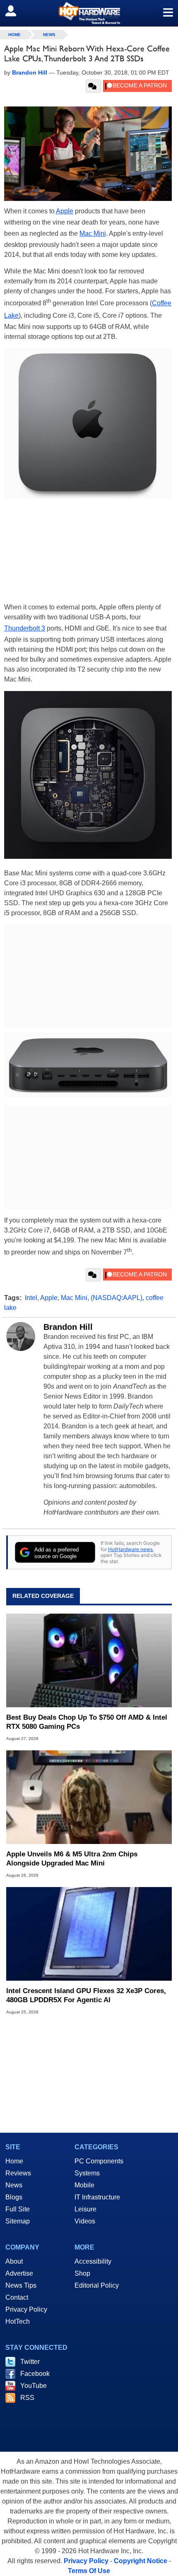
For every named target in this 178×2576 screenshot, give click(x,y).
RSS (27, 2398)
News (49, 35)
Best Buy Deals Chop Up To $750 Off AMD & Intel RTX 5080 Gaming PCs (87, 1722)
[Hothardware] (89, 13)
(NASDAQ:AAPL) (117, 1298)
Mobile (84, 2185)
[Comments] (93, 86)
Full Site (18, 2209)
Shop (82, 2273)
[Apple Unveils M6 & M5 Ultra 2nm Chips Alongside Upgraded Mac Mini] (89, 1797)
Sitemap (18, 2221)
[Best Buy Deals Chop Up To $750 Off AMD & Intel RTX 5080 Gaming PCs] (89, 1660)
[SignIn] (16, 11)
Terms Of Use (89, 2571)
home (14, 35)
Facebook (35, 2374)
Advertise (19, 2273)
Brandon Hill (68, 1327)
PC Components (99, 2161)
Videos (85, 2221)
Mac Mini (93, 233)
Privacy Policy (26, 2309)
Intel (31, 1298)
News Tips (21, 2285)
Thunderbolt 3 (25, 628)
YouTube (34, 2386)
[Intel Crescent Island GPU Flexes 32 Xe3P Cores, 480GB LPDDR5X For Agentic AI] (89, 1934)
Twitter (30, 2362)
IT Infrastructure (97, 2197)
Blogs (14, 2197)
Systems (87, 2173)
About (14, 2261)
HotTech (18, 2321)
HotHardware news (130, 1549)
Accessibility (93, 2261)
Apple (65, 211)
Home (14, 2161)
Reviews (18, 2173)
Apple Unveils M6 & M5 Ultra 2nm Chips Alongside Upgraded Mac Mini (72, 1859)
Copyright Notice (141, 2561)
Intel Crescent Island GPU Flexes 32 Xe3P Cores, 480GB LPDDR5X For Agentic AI (86, 1995)
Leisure (85, 2209)
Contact (17, 2297)
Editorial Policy (97, 2285)
